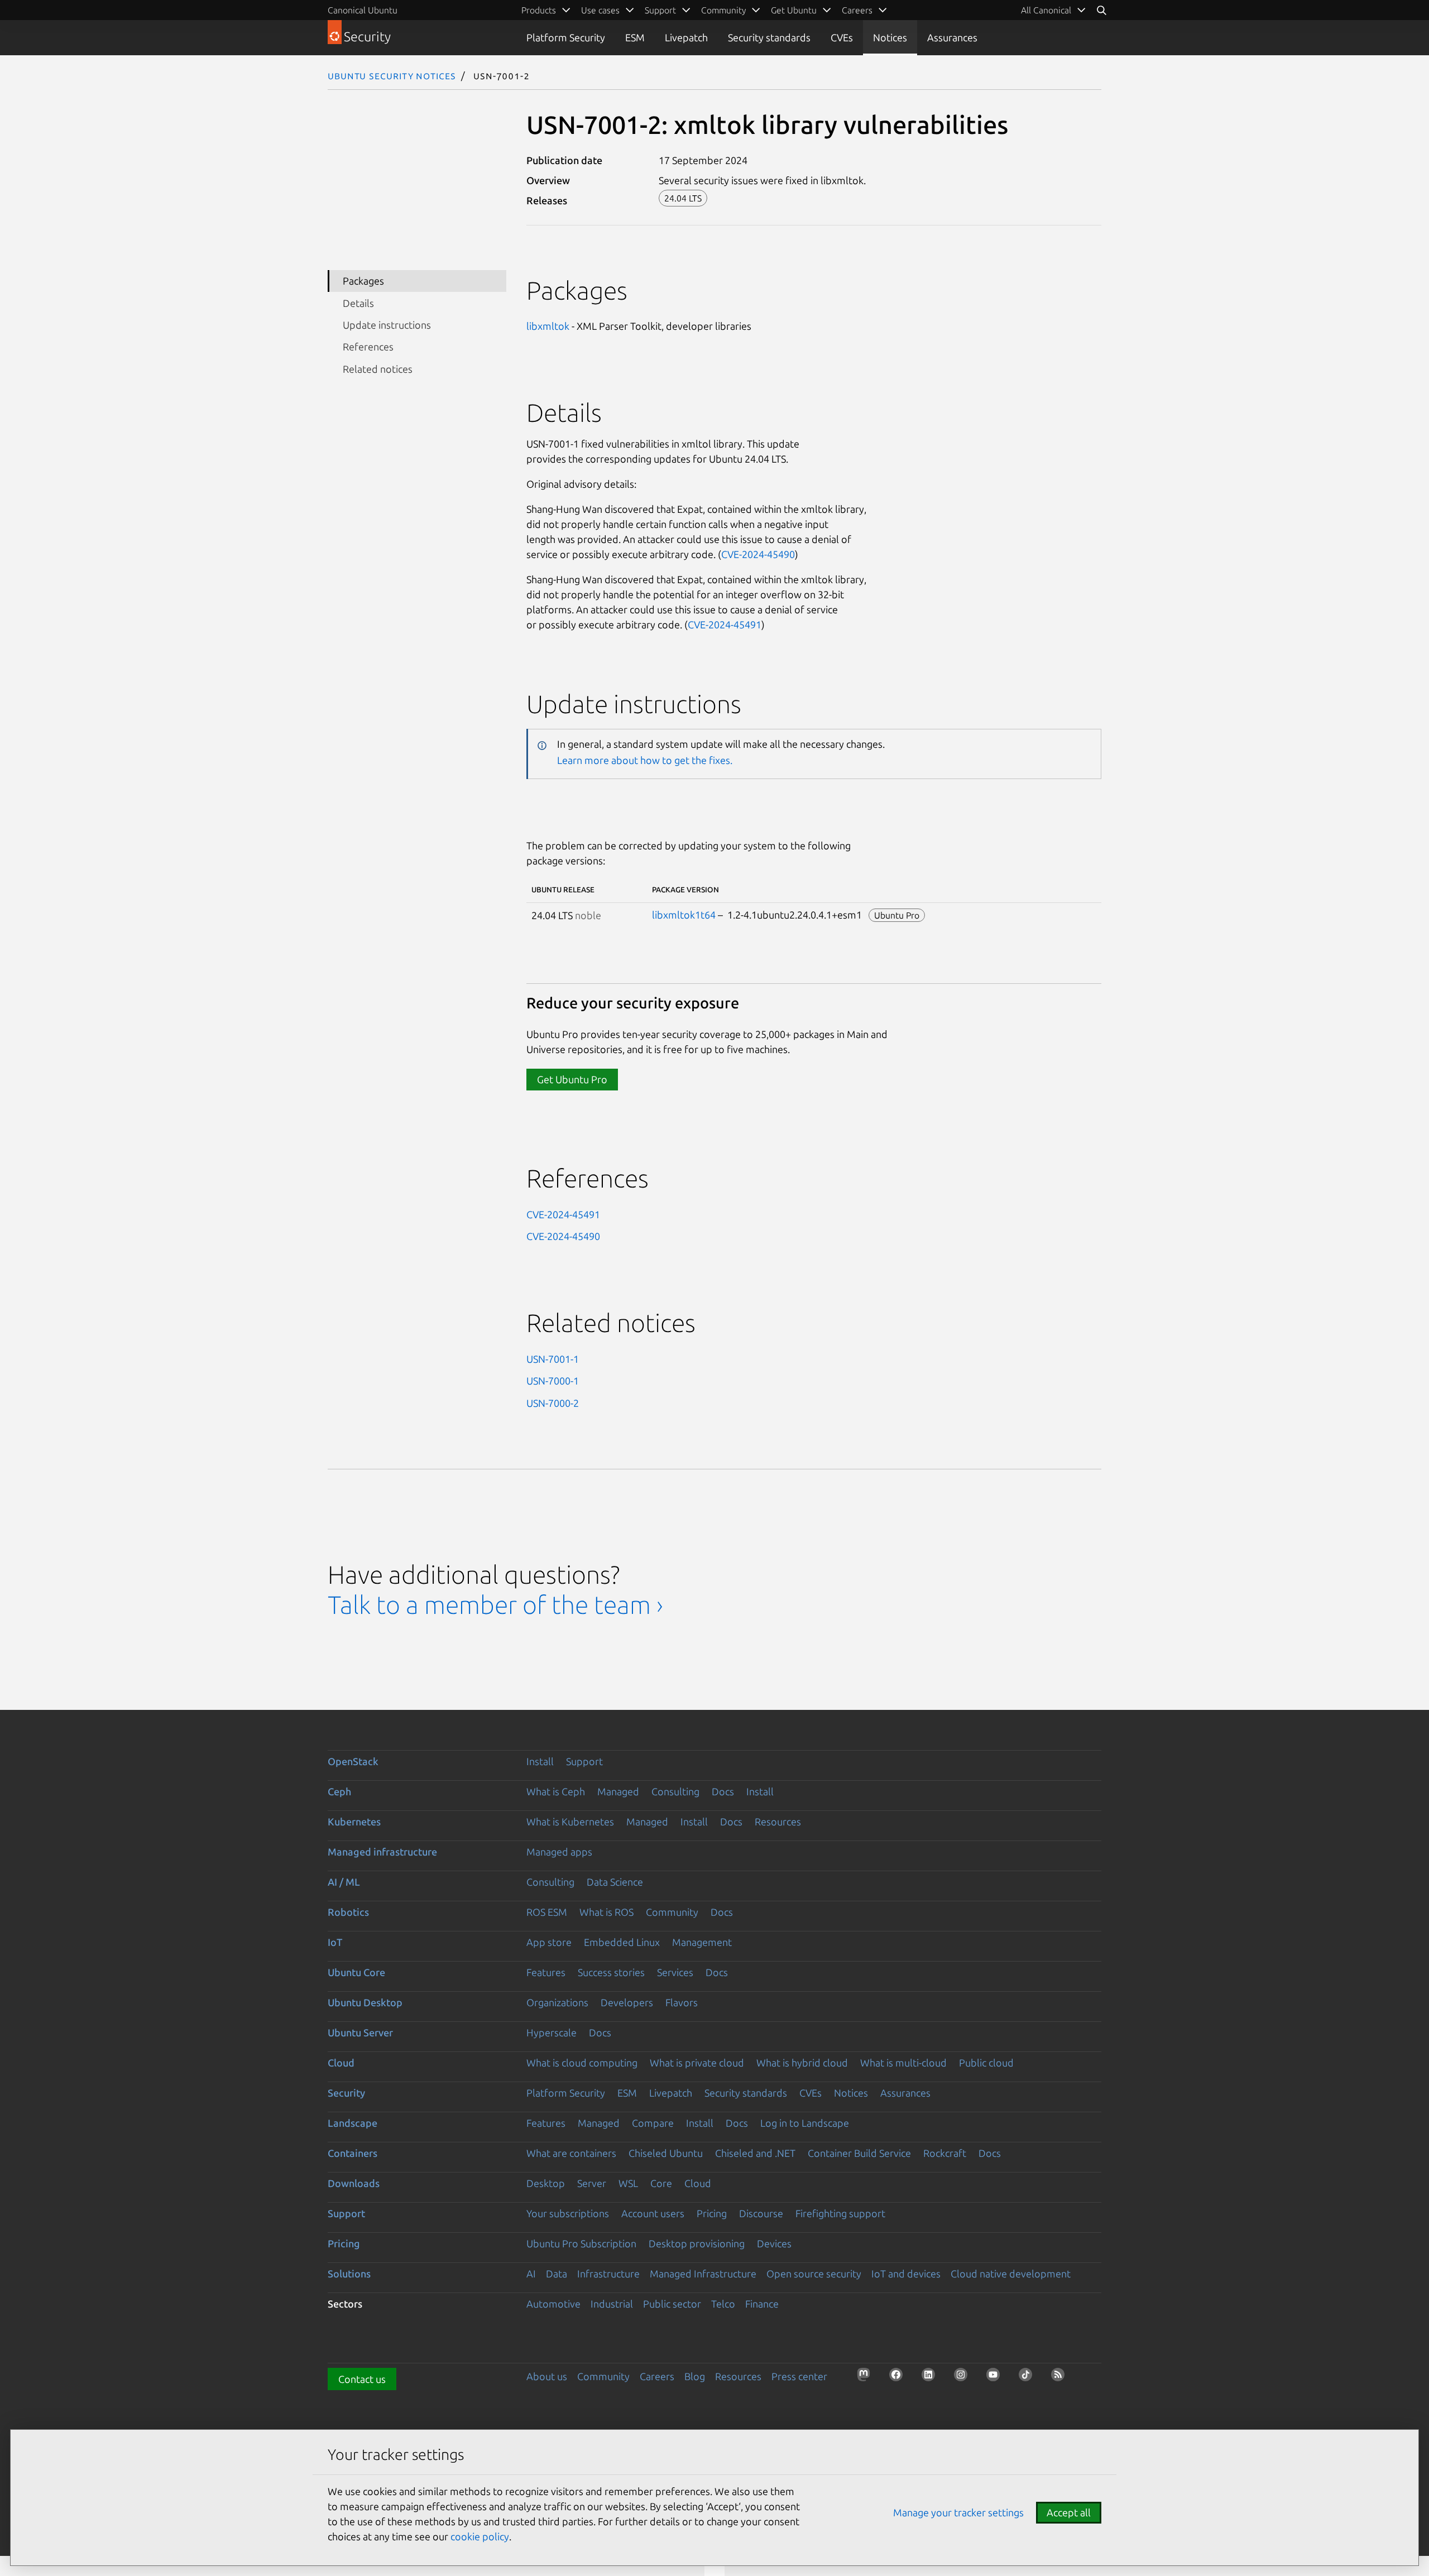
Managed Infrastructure (703, 2274)
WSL (628, 2183)
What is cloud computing (582, 2063)
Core (661, 2183)
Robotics (348, 1912)
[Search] (1101, 10)
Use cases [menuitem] (600, 10)
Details (358, 303)
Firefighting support (840, 2213)
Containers (353, 2153)
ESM (635, 37)
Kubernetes (354, 1822)
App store (549, 1942)
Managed (618, 1791)
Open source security (814, 2274)
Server (592, 2183)
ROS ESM (547, 1912)
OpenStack (353, 1761)
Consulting (675, 1791)
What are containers (571, 2153)
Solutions (349, 2274)
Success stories (611, 1972)
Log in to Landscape (805, 2123)
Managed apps (559, 1852)
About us (547, 2376)
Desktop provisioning (697, 2243)
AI (531, 2274)
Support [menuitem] (660, 10)
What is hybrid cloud (802, 2063)
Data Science (615, 1882)
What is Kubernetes (570, 1822)
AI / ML (344, 1882)
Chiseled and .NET (755, 2153)
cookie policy (480, 2536)
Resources (778, 1822)
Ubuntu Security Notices (392, 75)
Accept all (1069, 2512)
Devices (774, 2243)
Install (540, 1761)
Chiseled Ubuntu (666, 2153)
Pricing (712, 2213)
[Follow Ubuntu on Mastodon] (867, 2378)
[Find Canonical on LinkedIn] (932, 2378)
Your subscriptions (568, 2213)
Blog (695, 2376)
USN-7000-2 (553, 1403)
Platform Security (566, 37)
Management (702, 1942)
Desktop (546, 2183)
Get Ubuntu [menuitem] (794, 10)
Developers (627, 2002)
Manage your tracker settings (958, 2512)
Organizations (557, 2002)
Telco (723, 2304)
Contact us (362, 2379)
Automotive (553, 2304)
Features (546, 1972)
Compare (653, 2123)
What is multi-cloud (903, 2063)
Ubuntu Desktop (365, 2002)
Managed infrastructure (382, 1852)
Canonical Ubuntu (363, 10)
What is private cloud (697, 2063)
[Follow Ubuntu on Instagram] (964, 2378)
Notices (890, 37)
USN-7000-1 (553, 1381)
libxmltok (548, 326)
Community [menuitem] (723, 10)
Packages (363, 281)
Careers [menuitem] (857, 10)
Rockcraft (945, 2153)
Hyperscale (552, 2032)
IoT (335, 1942)
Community (672, 1912)
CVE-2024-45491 (725, 624)
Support (584, 1761)
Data (557, 2274)
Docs (723, 1791)
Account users (653, 2213)
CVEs (842, 37)
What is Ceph (556, 1791)
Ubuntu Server (360, 2032)
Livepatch (686, 37)
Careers (657, 2376)
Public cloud (986, 2063)
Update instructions (387, 325)
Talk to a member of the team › (495, 1605)
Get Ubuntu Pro (572, 1079)
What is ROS (606, 1912)
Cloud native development (1011, 2274)
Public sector (672, 2304)
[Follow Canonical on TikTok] (1029, 2378)
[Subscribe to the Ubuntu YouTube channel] (996, 2378)
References (368, 347)
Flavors (682, 2002)
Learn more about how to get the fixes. (645, 760)
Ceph (339, 1791)
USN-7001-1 (553, 1359)
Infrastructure (608, 2274)
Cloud (341, 2063)
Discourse (761, 2213)
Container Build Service (859, 2153)
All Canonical (1046, 10)
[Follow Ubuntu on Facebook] (899, 2378)
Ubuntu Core (356, 1972)
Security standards (769, 37)
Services (675, 1972)
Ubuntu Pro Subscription (581, 2243)
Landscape (353, 2123)
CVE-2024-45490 (758, 554)
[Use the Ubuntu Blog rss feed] (1061, 2378)
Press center (799, 2376)
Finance (762, 2304)
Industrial (612, 2304)
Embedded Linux (622, 1942)
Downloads (354, 2183)
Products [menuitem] (539, 10)
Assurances (952, 37)
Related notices (378, 369)
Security (346, 2093)
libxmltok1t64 (684, 915)
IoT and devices (906, 2274)
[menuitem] (1054, 10)
